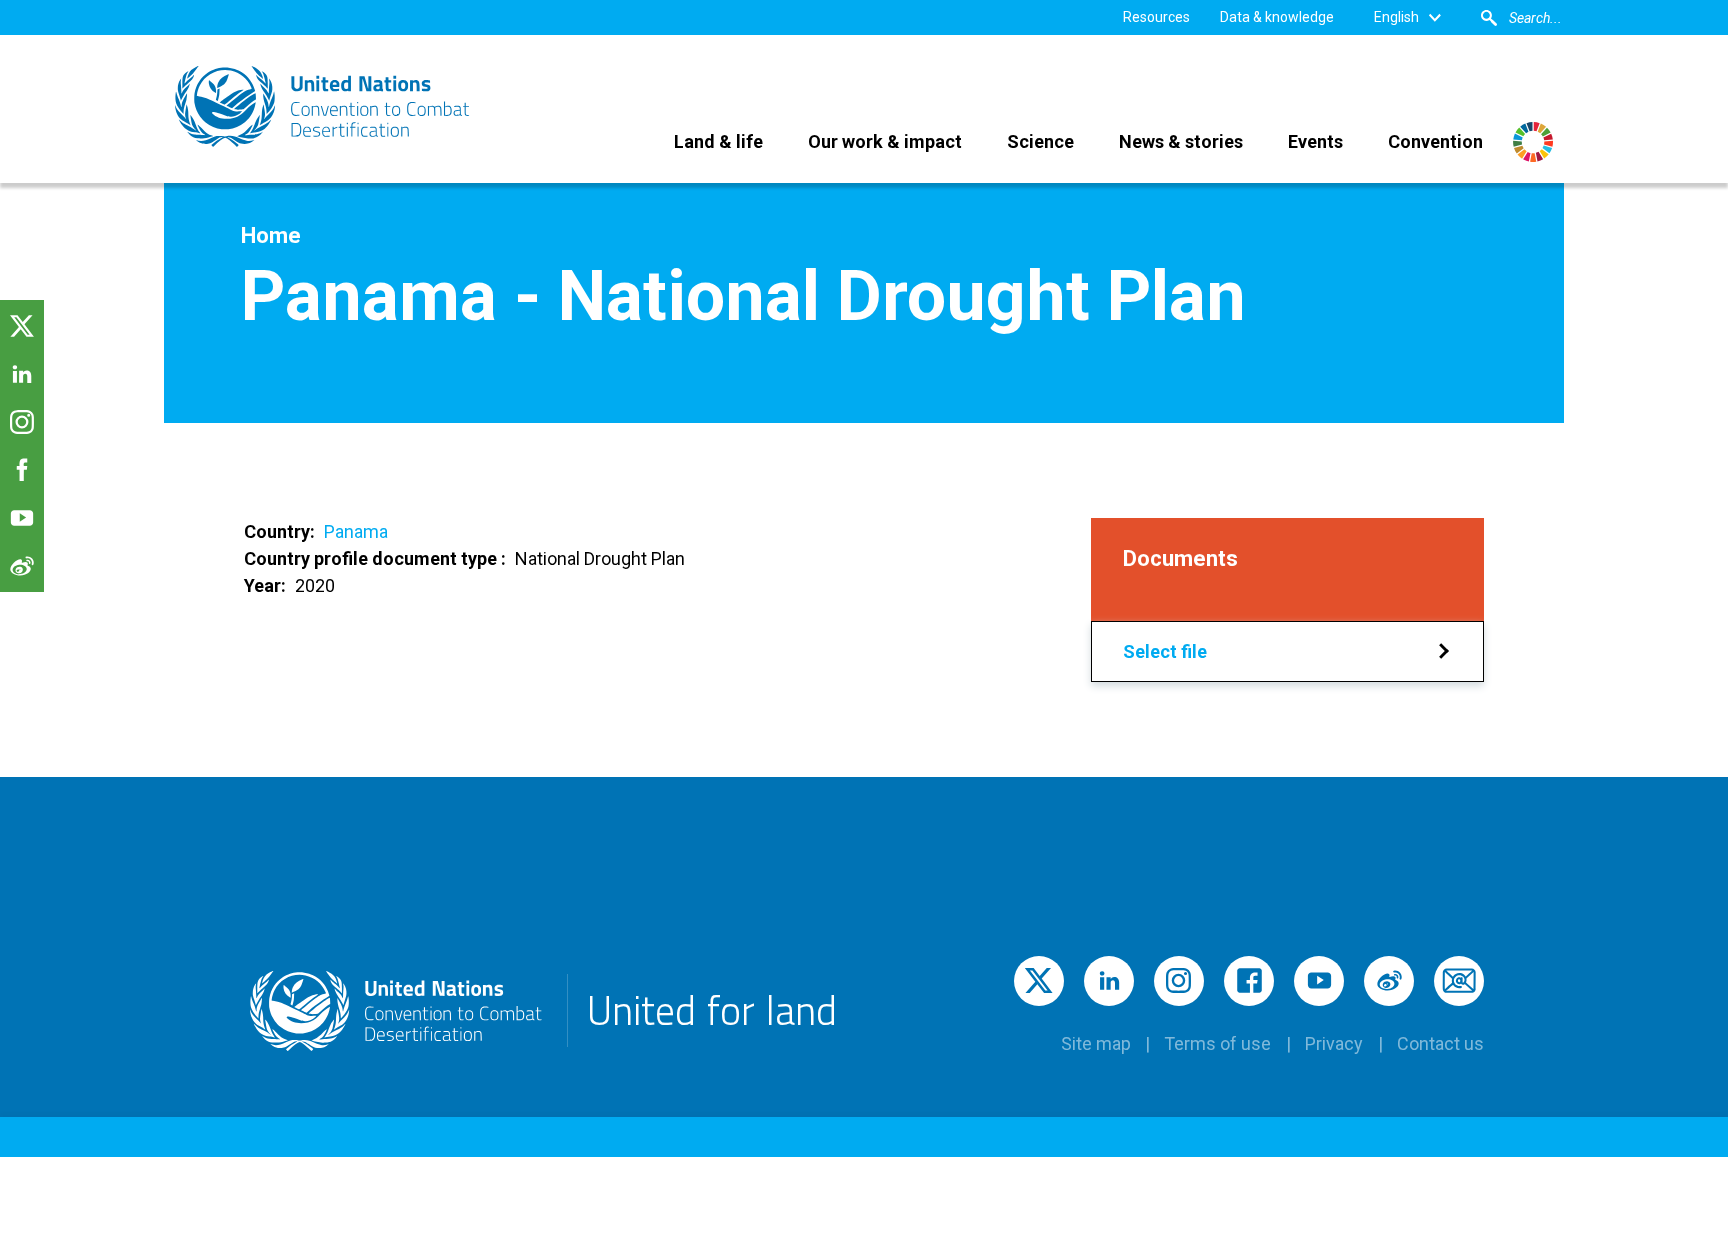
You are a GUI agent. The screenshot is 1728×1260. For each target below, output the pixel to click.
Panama (356, 531)
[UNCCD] (324, 106)
